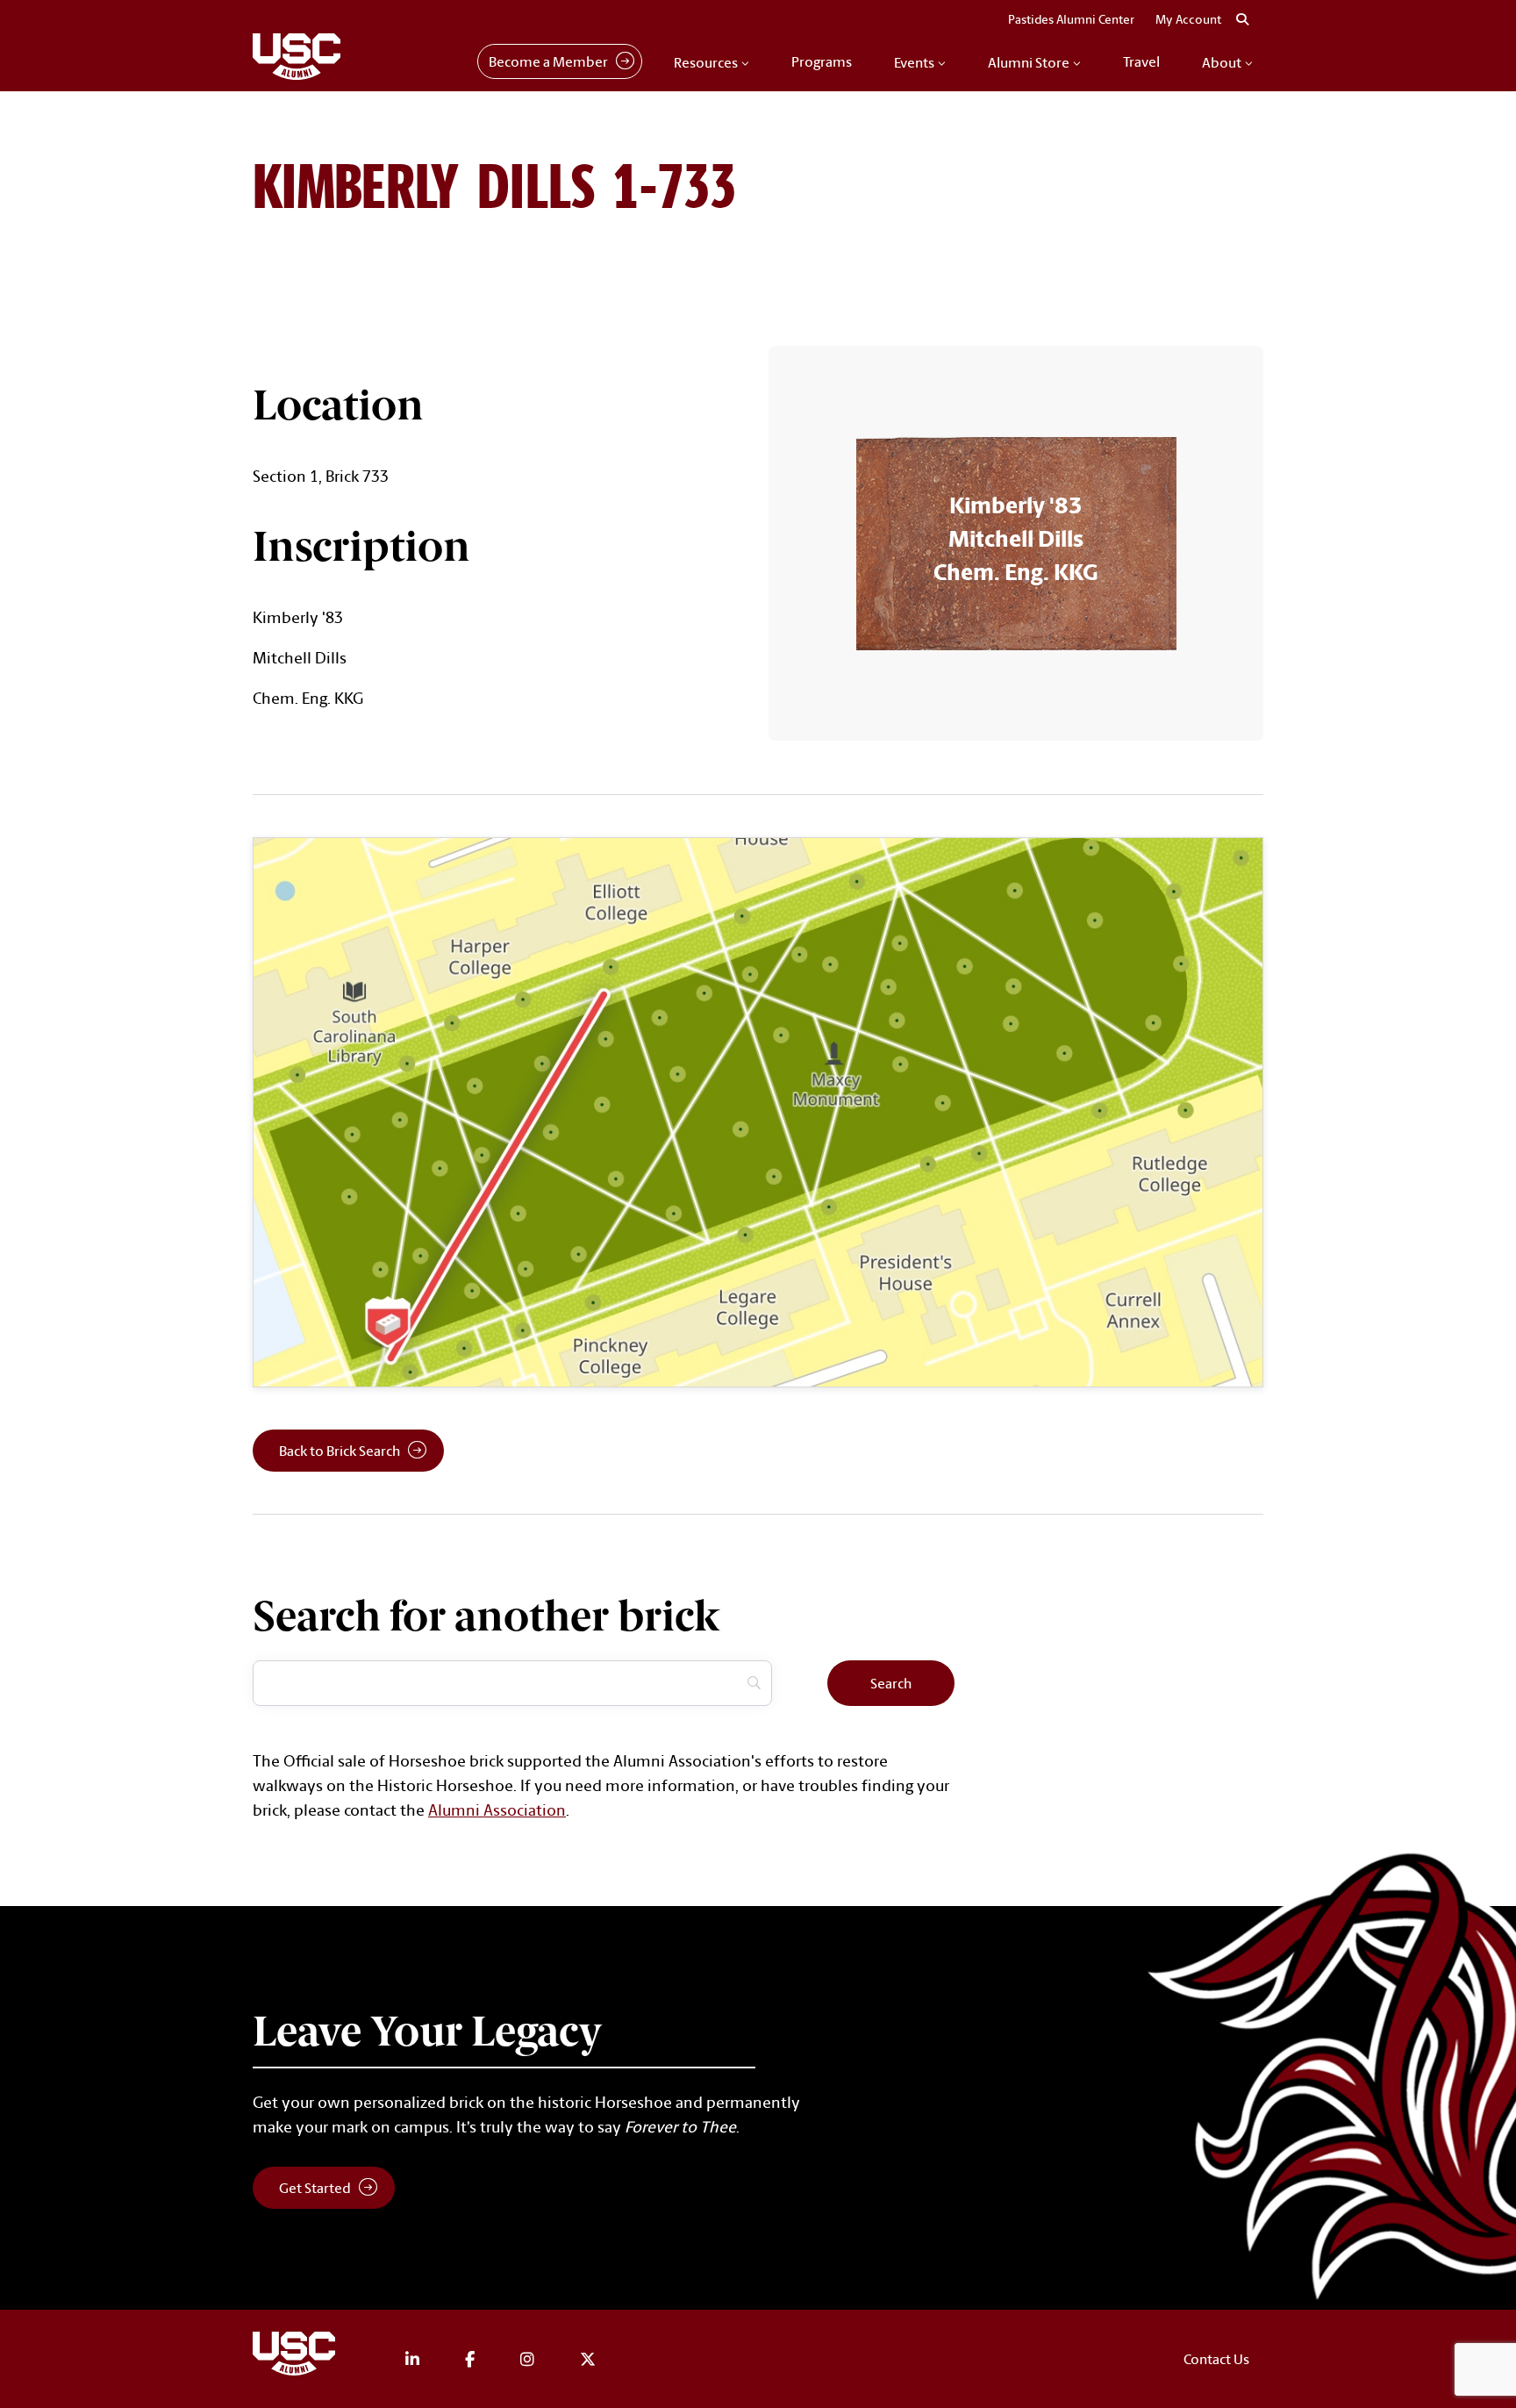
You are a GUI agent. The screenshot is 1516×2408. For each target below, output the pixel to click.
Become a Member (548, 61)
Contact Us (1216, 2359)
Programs (822, 61)
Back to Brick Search (340, 1451)
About (1222, 62)
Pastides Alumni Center (1071, 19)
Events (914, 62)
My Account (1188, 19)
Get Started (315, 2188)
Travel (1141, 61)
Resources (706, 62)
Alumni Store (1029, 62)
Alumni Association (497, 1810)
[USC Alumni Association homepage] (297, 2357)
